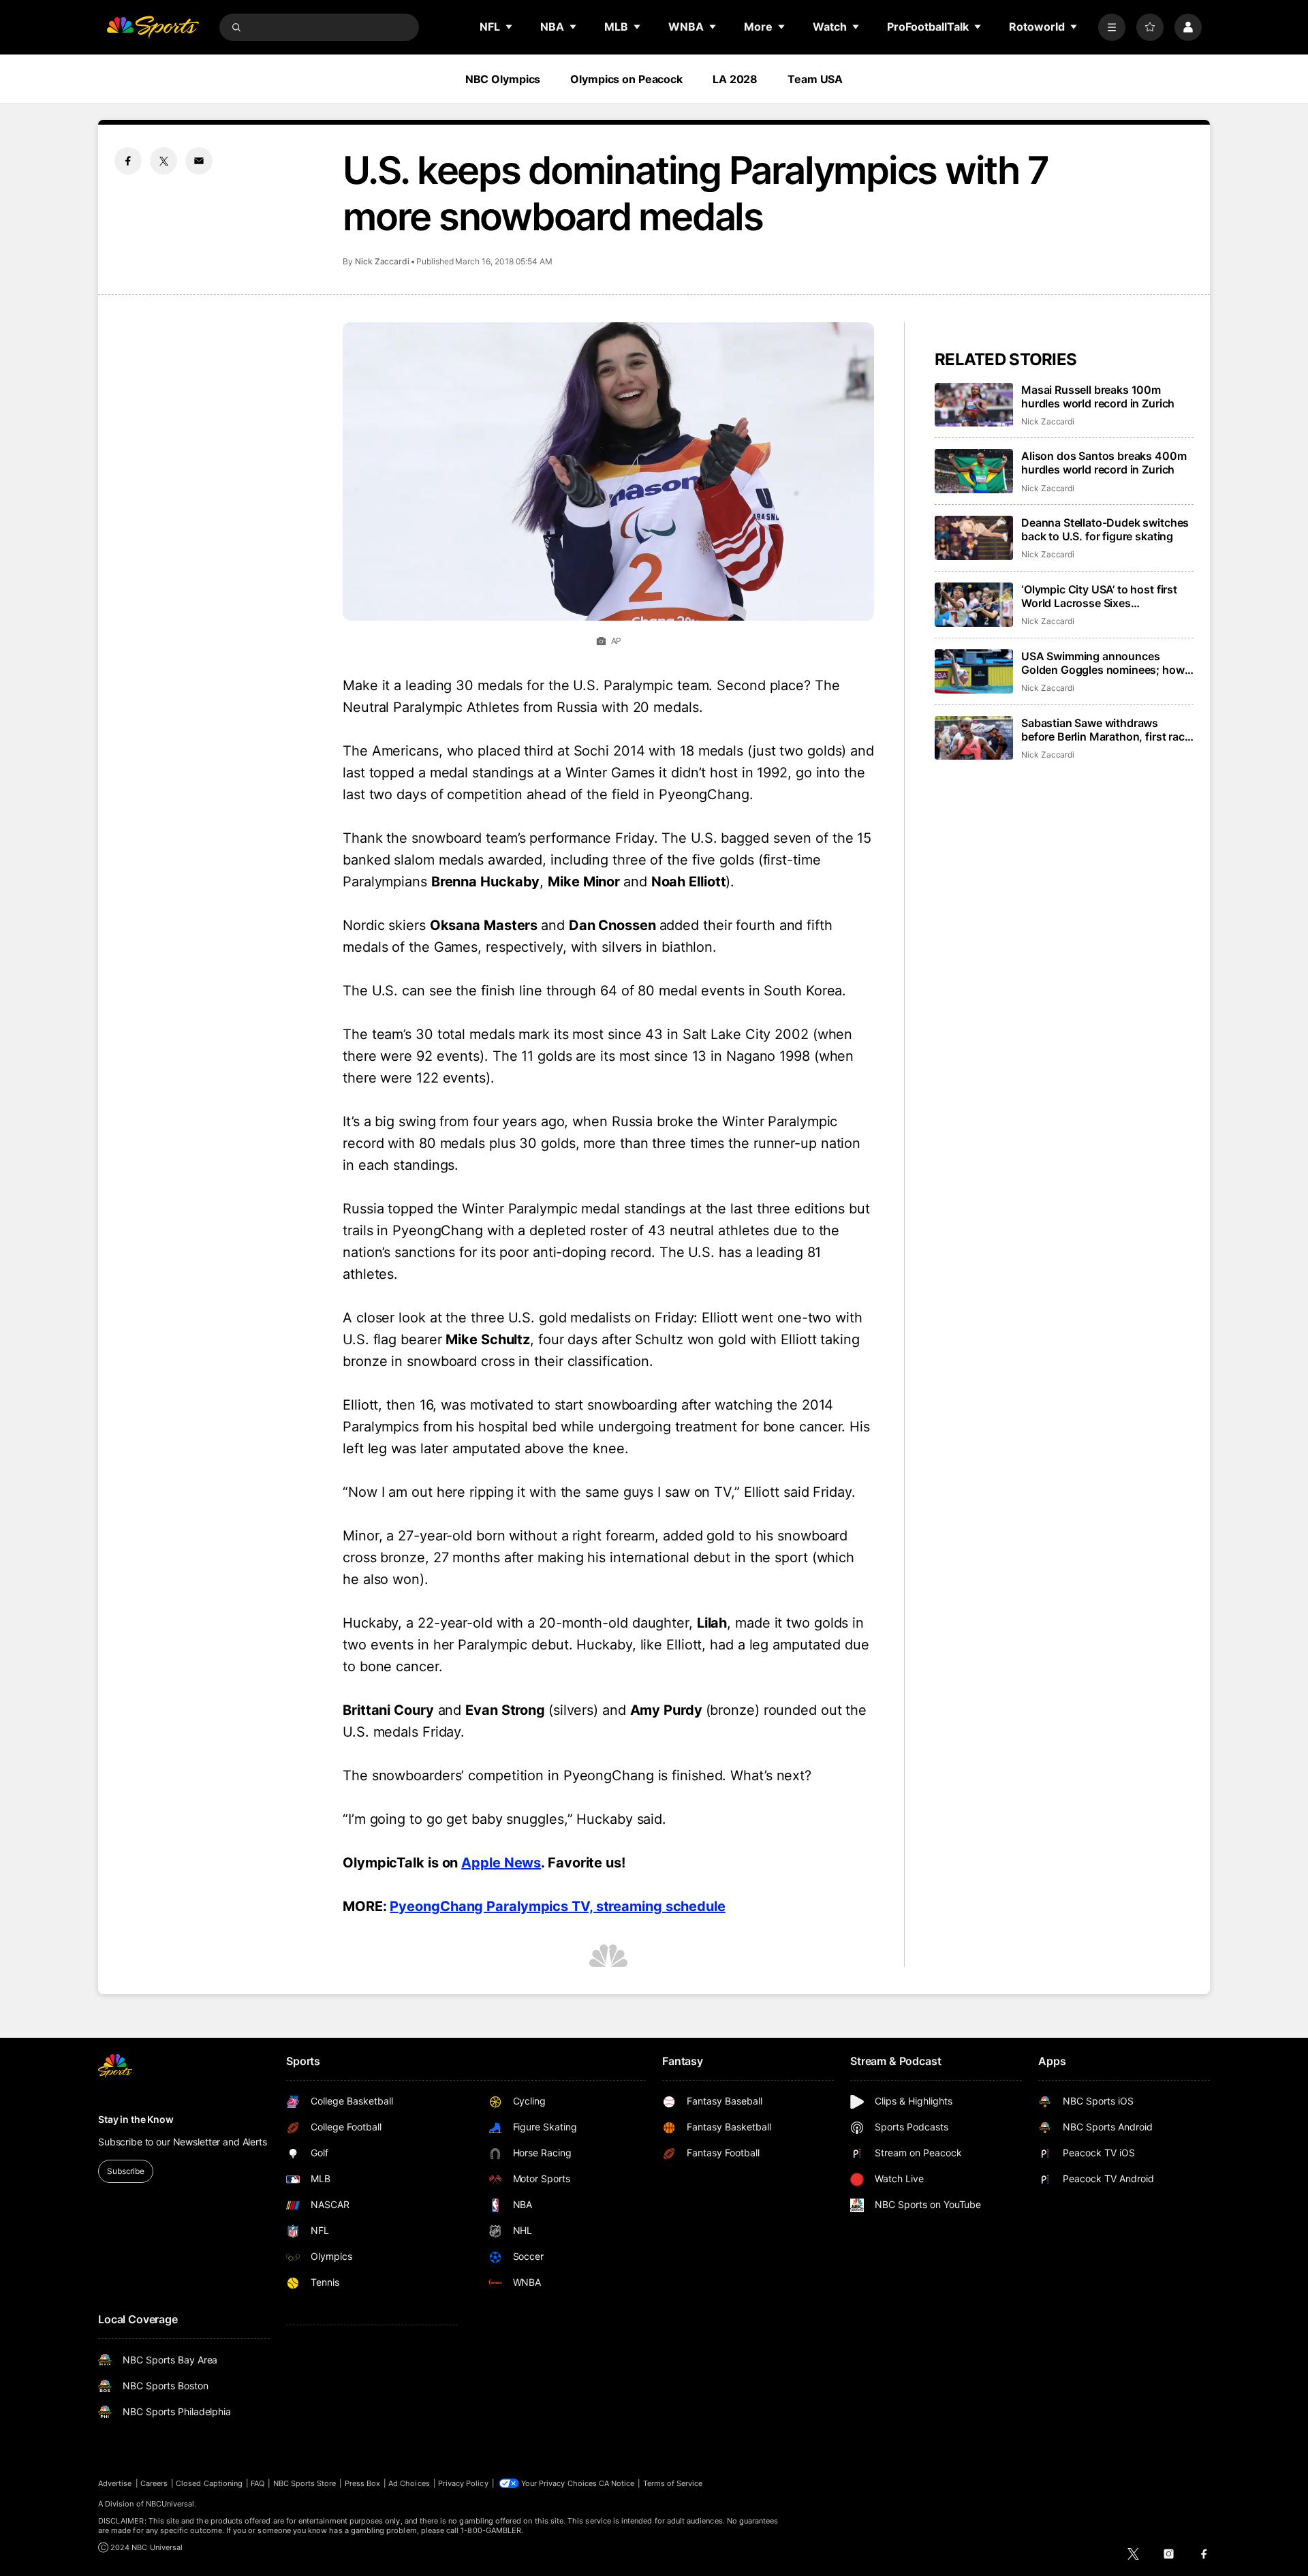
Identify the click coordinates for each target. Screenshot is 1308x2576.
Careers (154, 2483)
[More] (1112, 27)
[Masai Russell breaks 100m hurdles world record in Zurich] (974, 405)
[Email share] (199, 161)
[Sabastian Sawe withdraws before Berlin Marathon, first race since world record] (974, 738)
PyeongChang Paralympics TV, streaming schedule (557, 1906)
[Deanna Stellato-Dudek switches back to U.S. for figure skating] (974, 538)
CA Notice (617, 2483)
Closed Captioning (209, 2483)
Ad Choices (409, 2483)
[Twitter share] (163, 161)
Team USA (815, 79)
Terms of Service (673, 2483)
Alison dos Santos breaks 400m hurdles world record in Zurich (1104, 463)
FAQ (258, 2483)
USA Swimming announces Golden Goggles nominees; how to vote (1103, 663)
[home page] (153, 27)
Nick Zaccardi (382, 261)
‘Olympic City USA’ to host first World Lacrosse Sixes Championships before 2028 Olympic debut (1099, 596)
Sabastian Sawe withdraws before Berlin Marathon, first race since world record (1106, 730)
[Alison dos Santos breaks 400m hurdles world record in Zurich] (974, 471)
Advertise (115, 2483)
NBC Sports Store (305, 2483)
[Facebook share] (128, 161)
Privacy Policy (463, 2483)
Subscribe (126, 2171)
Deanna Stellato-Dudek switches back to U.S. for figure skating (1105, 529)
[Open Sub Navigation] (510, 27)
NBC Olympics (503, 79)
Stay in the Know (136, 2119)
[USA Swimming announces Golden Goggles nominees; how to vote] (974, 671)
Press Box (363, 2483)
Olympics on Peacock (626, 79)
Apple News (501, 1863)
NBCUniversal (170, 2504)
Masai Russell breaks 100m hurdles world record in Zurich (1098, 397)
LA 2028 (735, 79)
